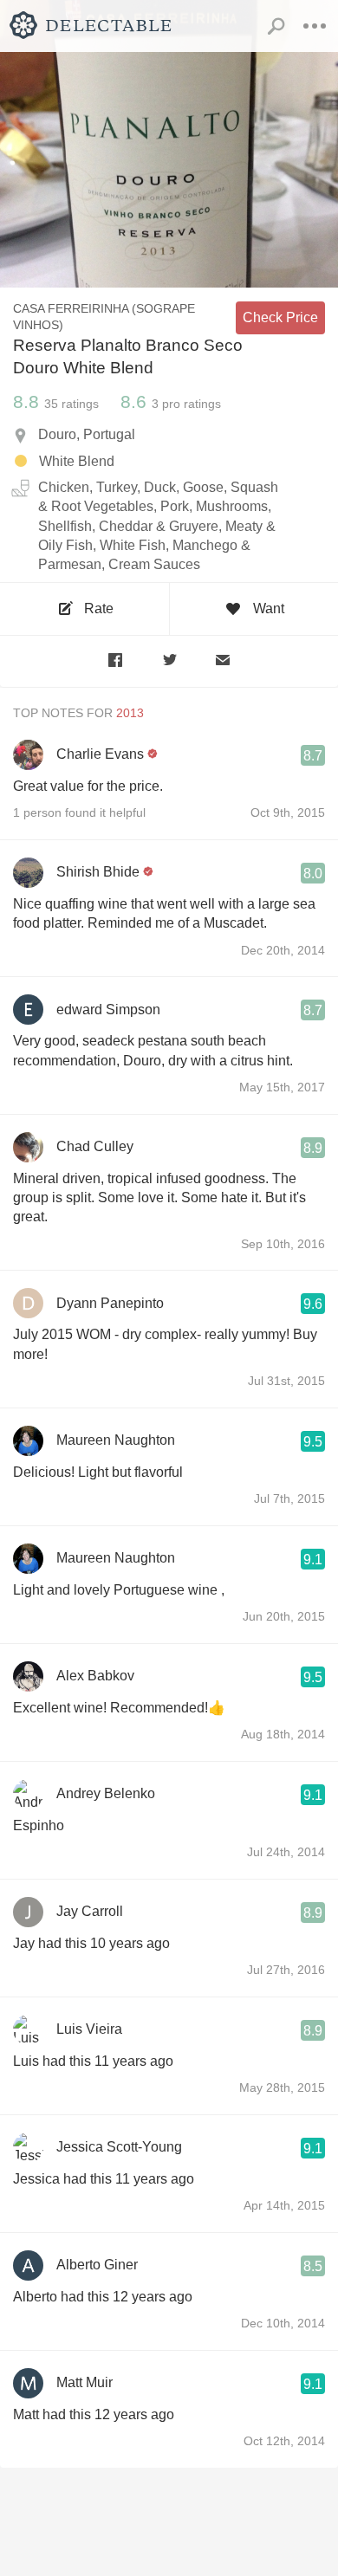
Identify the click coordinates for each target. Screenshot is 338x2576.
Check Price (280, 317)
